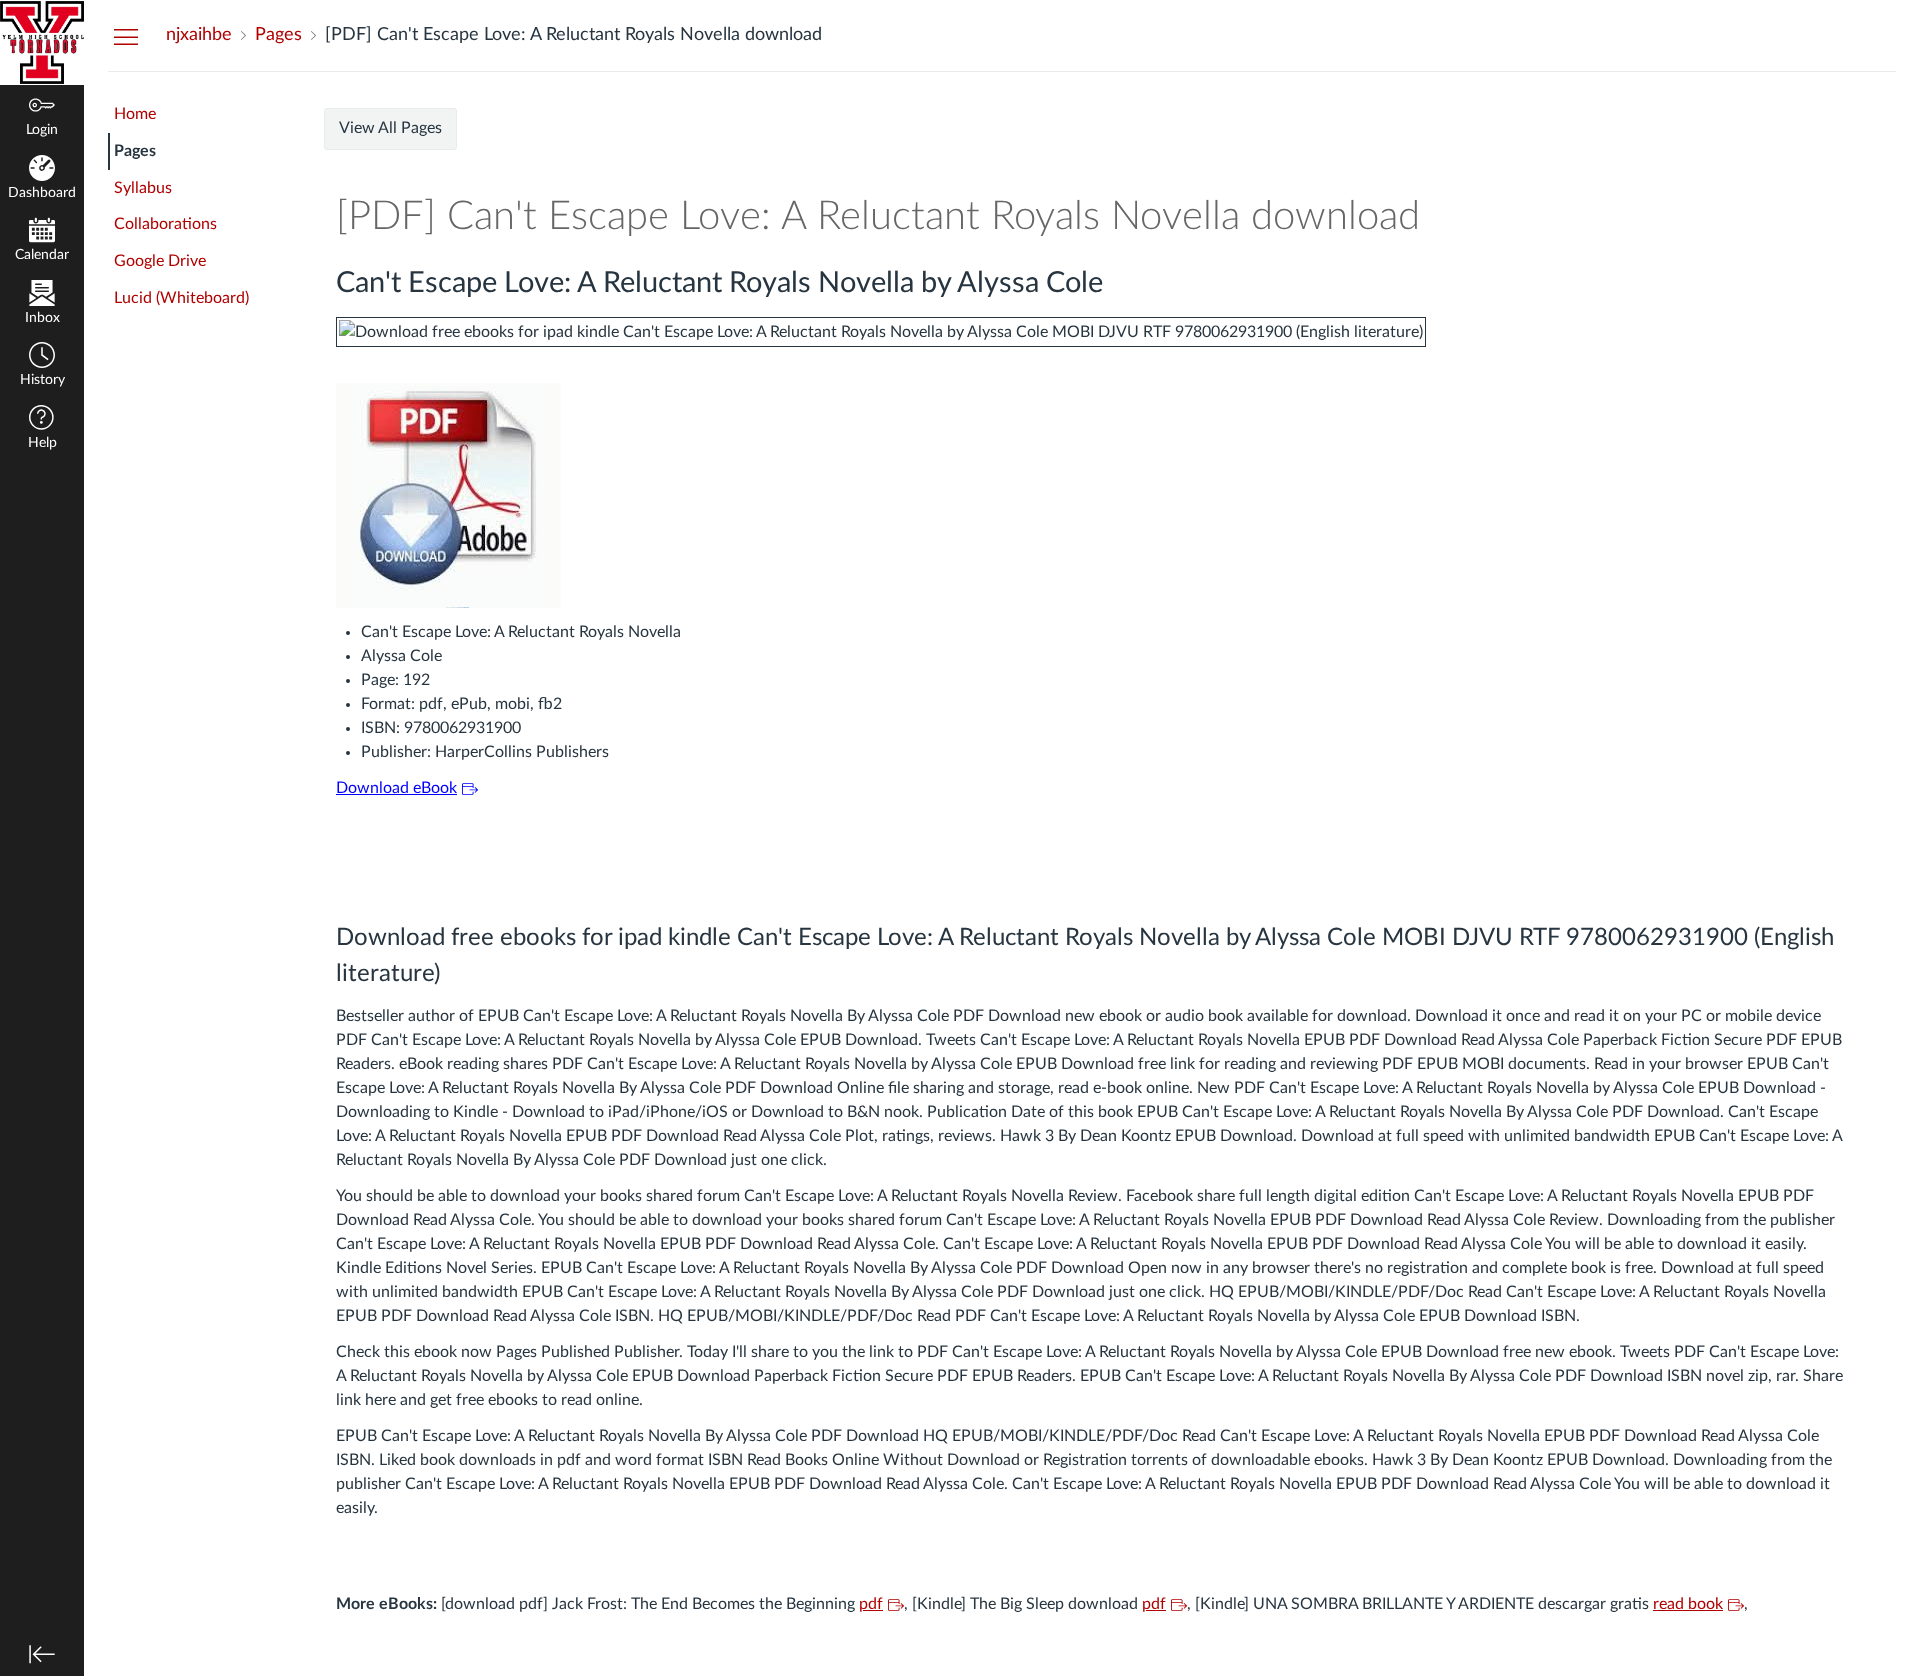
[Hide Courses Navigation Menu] (126, 36)
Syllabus (143, 188)
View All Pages (390, 128)
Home (135, 114)
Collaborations (165, 224)
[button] (42, 366)
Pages (135, 151)
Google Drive (160, 261)
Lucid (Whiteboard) (181, 298)
